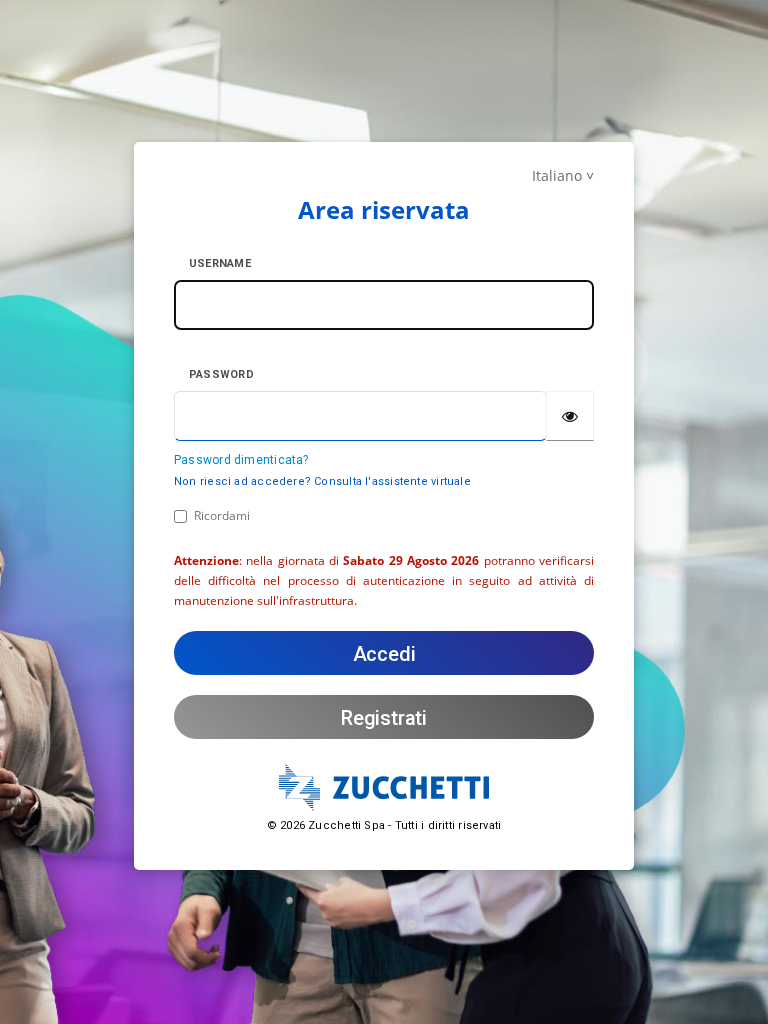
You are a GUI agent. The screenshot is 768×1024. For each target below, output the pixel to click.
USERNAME (220, 263)
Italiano (557, 175)
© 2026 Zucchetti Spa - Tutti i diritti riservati (384, 825)
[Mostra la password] (570, 416)
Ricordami (222, 515)
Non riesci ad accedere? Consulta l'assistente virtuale (322, 481)
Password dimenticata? (241, 460)
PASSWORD (221, 374)
